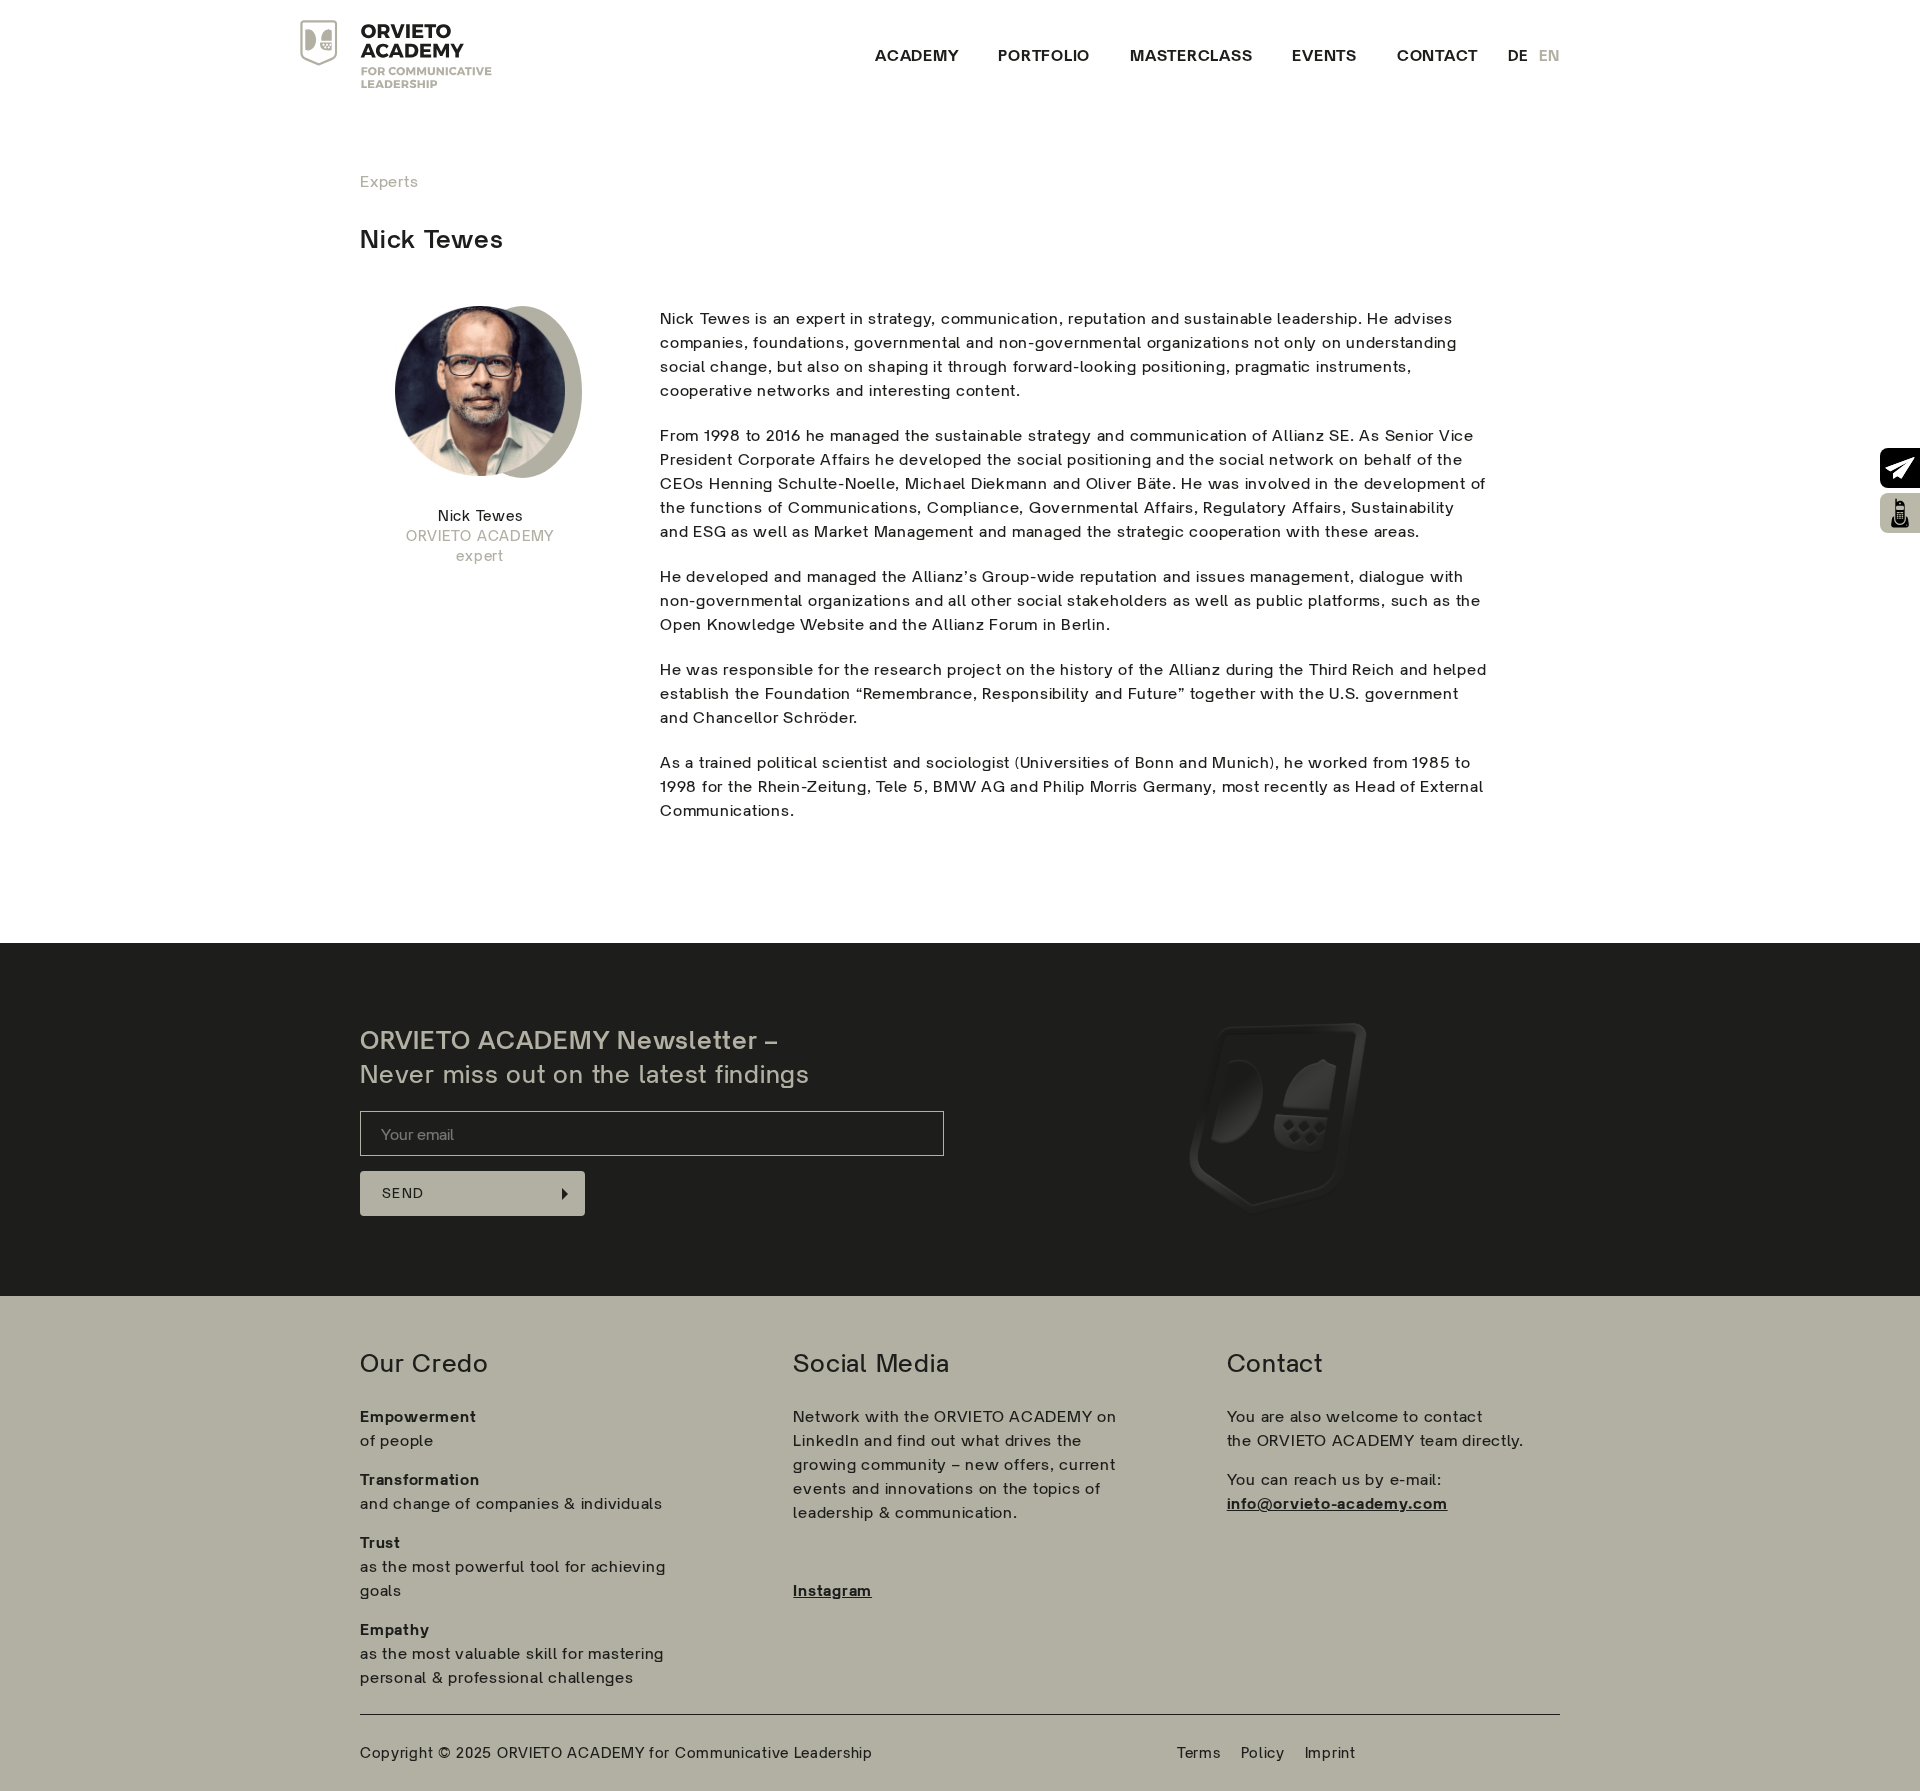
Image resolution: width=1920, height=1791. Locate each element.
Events (1324, 55)
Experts (389, 181)
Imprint (1330, 1752)
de (1518, 55)
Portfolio (1044, 55)
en (1550, 55)
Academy (916, 55)
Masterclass (1191, 55)
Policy (1263, 1752)
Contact (1437, 55)
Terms (1199, 1752)
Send (403, 1193)
